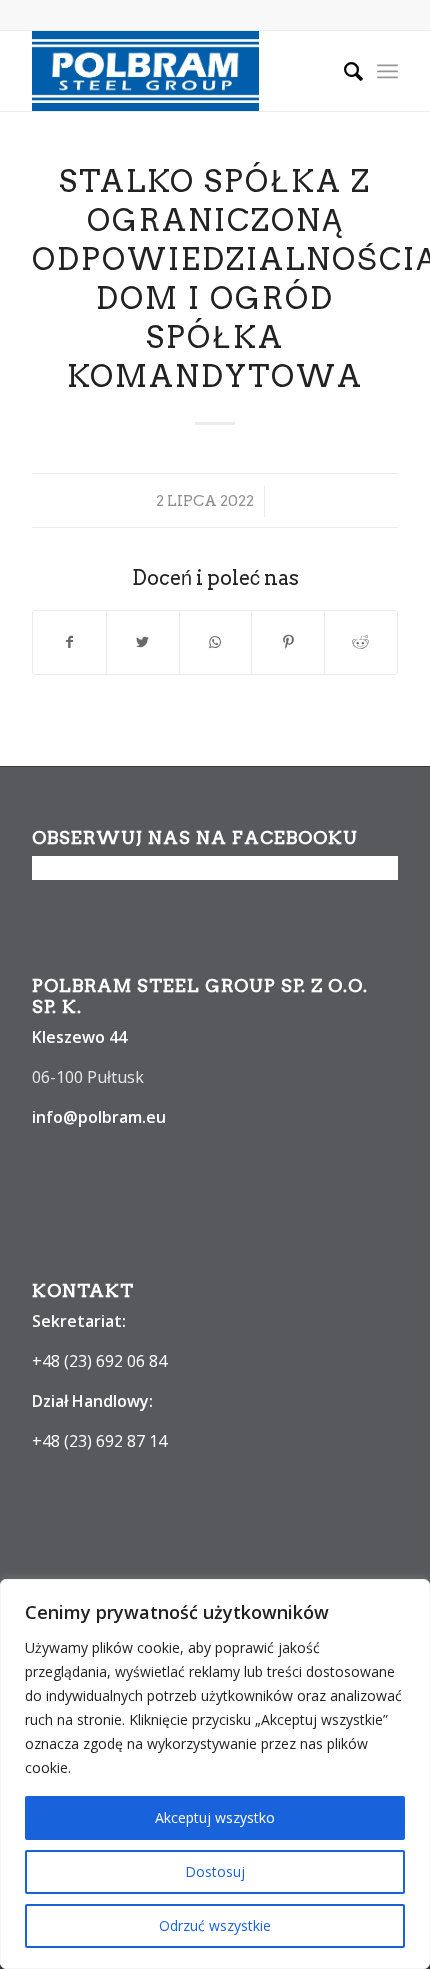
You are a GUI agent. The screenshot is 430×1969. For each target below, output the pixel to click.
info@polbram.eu (99, 1117)
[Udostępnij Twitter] (143, 642)
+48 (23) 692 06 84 (99, 1361)
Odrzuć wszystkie (215, 1925)
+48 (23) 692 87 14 (99, 1441)
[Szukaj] (343, 71)
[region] (215, 1774)
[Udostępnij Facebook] (69, 642)
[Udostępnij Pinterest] (288, 642)
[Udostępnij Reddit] (361, 642)
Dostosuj (215, 1871)
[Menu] (387, 71)
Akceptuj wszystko (215, 1817)
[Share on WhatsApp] (216, 642)
